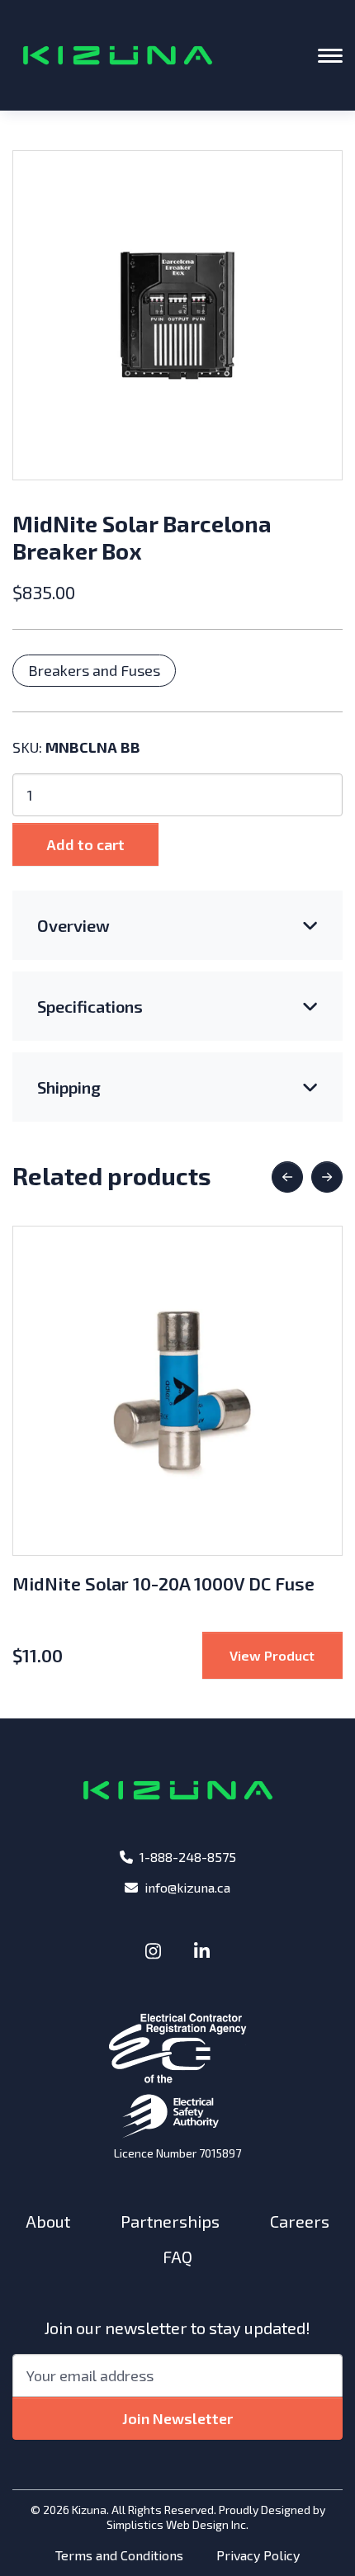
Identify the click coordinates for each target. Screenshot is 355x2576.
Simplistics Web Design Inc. (177, 2524)
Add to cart (85, 844)
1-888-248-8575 (188, 1857)
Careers (300, 2221)
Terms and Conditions (119, 2555)
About (48, 2221)
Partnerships (170, 2221)
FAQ (177, 2257)
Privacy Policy (258, 2555)
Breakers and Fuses (94, 670)
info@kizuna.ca (187, 1887)
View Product (286, 1655)
